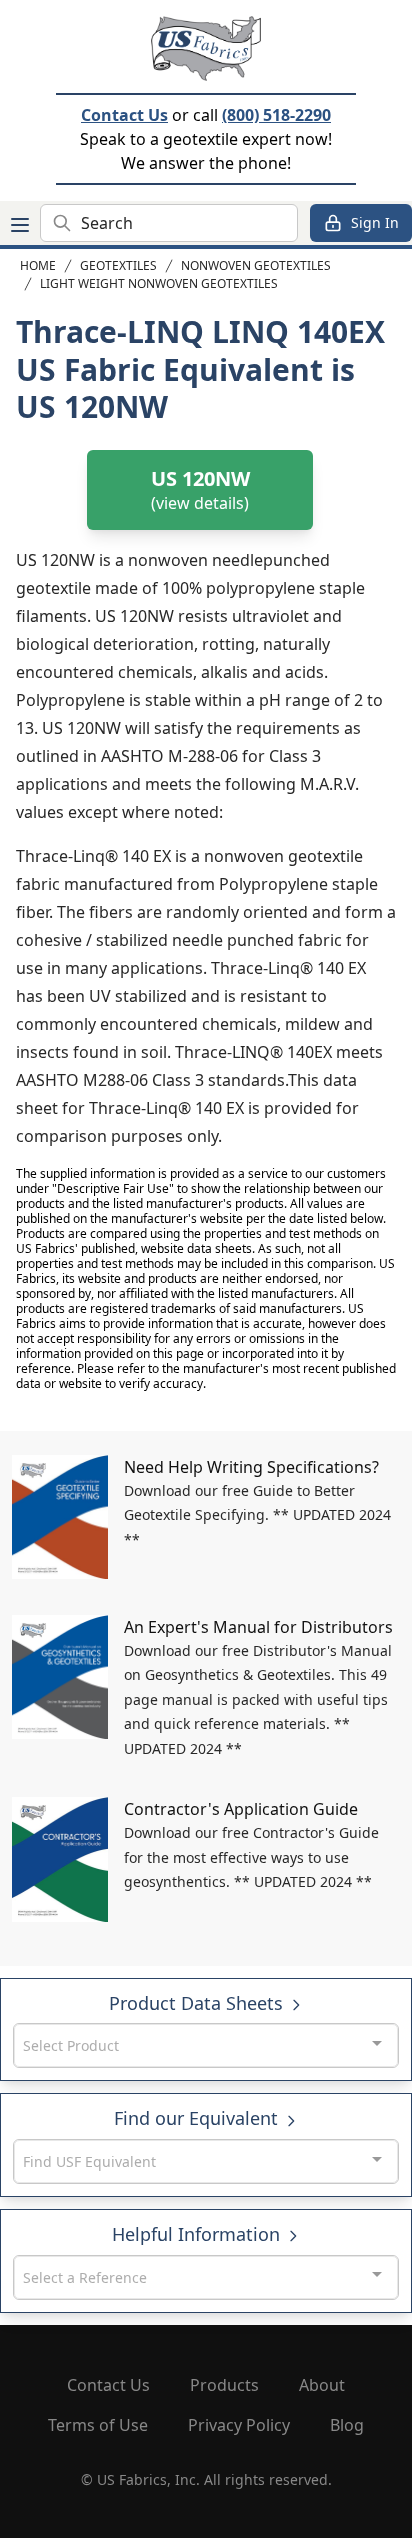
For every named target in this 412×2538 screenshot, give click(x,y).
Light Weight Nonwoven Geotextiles (159, 283)
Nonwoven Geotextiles (256, 265)
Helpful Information (198, 2234)
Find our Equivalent (198, 2118)
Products (224, 2385)
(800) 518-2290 (276, 115)
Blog (347, 2425)
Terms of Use (98, 2425)
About (322, 2385)
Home (38, 265)
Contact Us (124, 115)
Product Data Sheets (198, 2003)
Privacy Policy (239, 2425)
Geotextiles (118, 265)
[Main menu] (20, 225)
